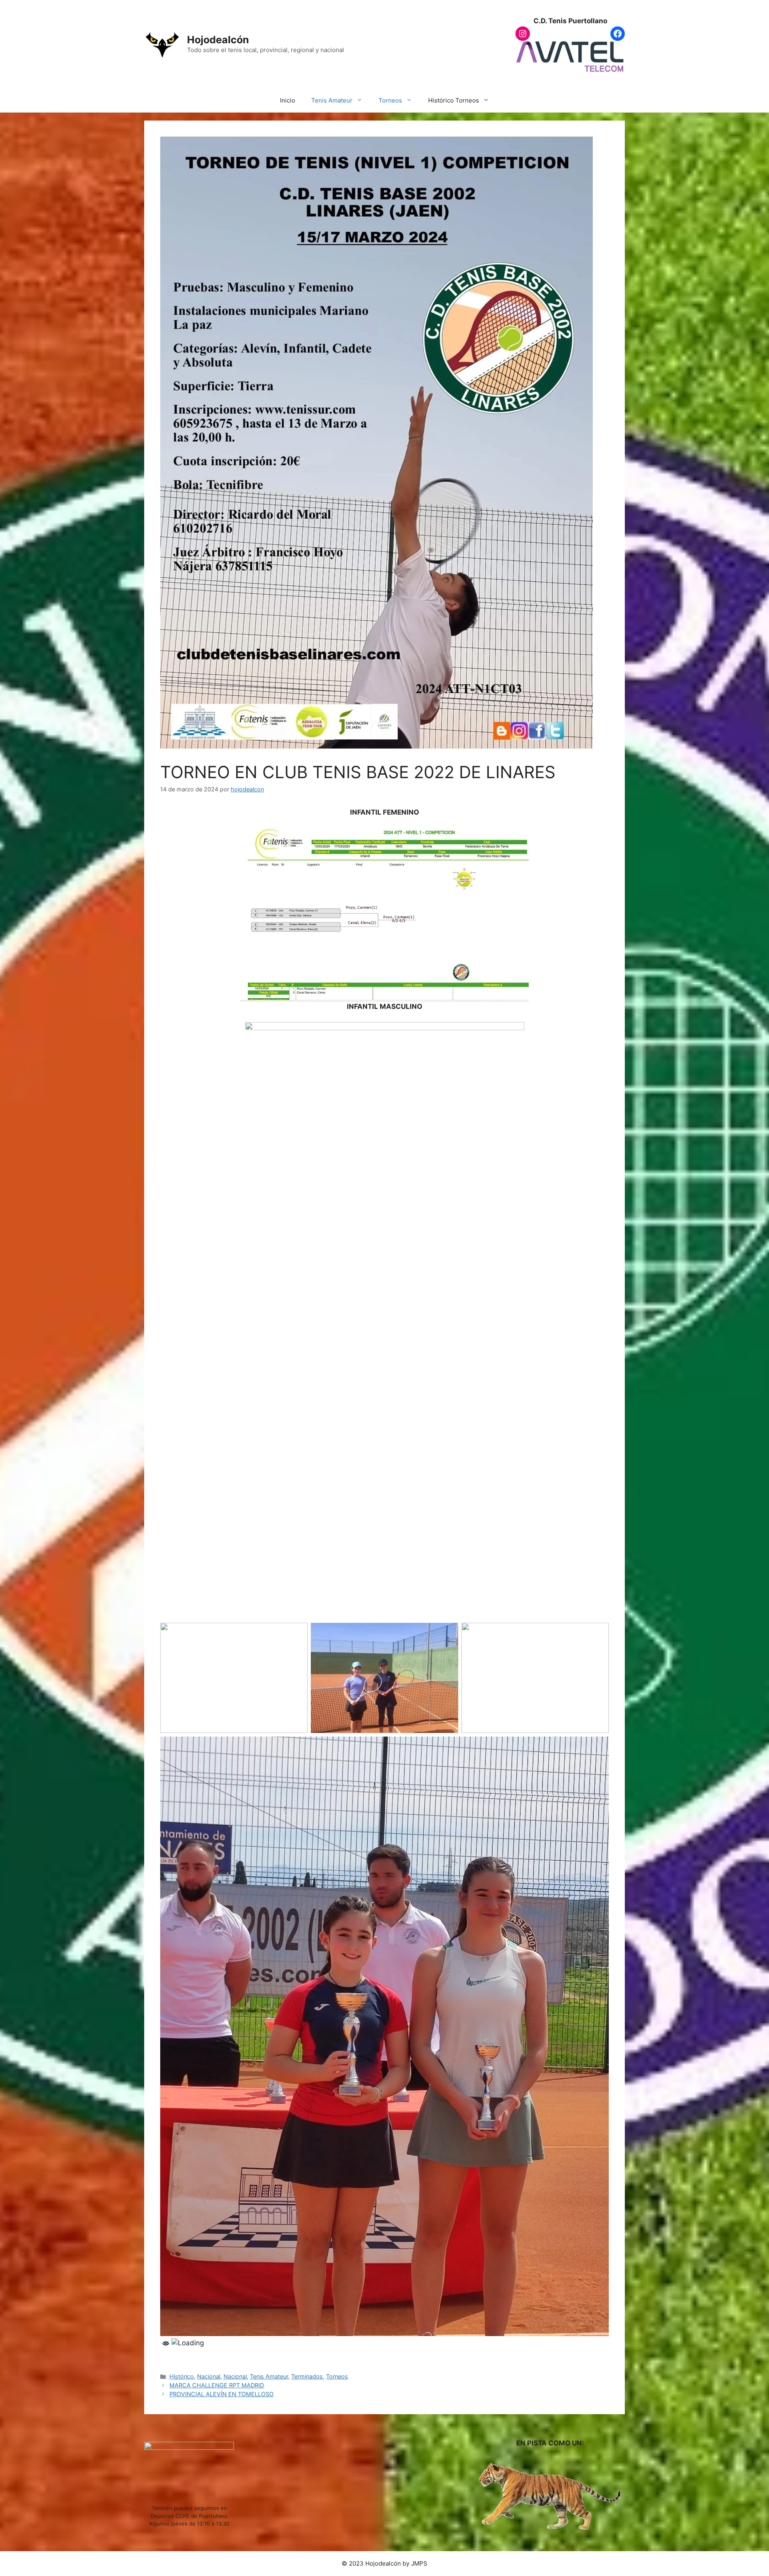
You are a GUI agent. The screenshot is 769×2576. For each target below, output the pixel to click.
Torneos (390, 100)
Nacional (209, 2376)
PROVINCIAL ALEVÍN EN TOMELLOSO (221, 2394)
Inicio (288, 100)
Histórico (182, 2376)
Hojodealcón (218, 40)
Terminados (307, 2376)
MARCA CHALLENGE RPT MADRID (217, 2385)
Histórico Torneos (454, 100)
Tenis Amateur (332, 100)
